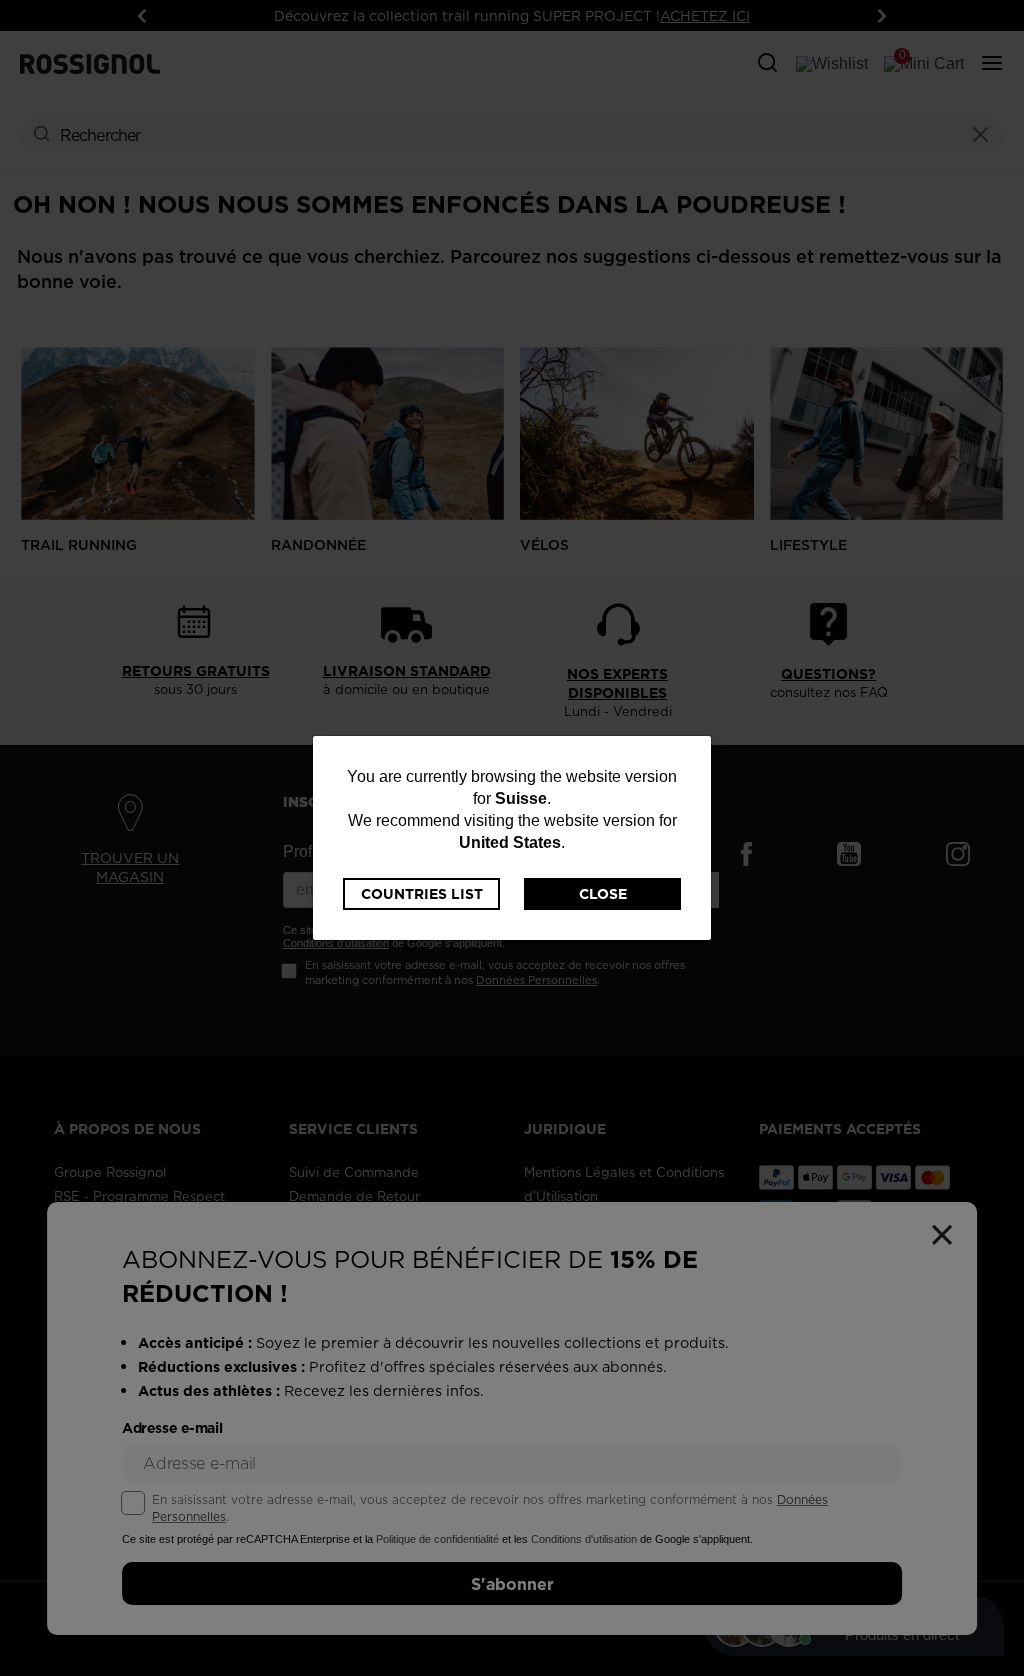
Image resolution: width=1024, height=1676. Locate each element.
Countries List (422, 894)
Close (603, 894)
